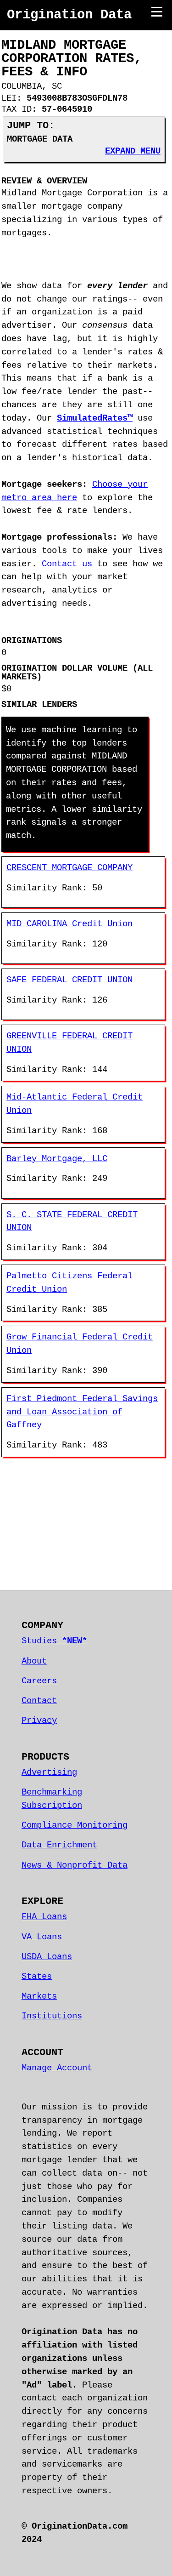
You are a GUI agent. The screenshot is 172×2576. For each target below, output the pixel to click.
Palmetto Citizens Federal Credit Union (69, 1283)
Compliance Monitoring (75, 1825)
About (34, 1661)
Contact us (67, 564)
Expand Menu (133, 151)
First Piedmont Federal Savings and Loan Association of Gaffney (82, 1412)
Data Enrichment (59, 1845)
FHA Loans (44, 1917)
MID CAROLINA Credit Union (69, 924)
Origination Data (69, 15)
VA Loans (42, 1937)
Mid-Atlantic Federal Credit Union (75, 1104)
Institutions (52, 2016)
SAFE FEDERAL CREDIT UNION (69, 980)
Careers (39, 1681)
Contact (39, 1701)
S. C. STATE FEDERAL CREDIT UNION (72, 1222)
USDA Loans (47, 1957)
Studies (54, 1641)
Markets (39, 1996)
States (37, 1977)
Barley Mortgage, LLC (57, 1159)
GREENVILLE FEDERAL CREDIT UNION (69, 1043)
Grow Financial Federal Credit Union (80, 1344)
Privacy (39, 1721)
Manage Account (57, 2068)
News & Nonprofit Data (75, 1865)
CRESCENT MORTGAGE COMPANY (69, 868)
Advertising (49, 1772)
